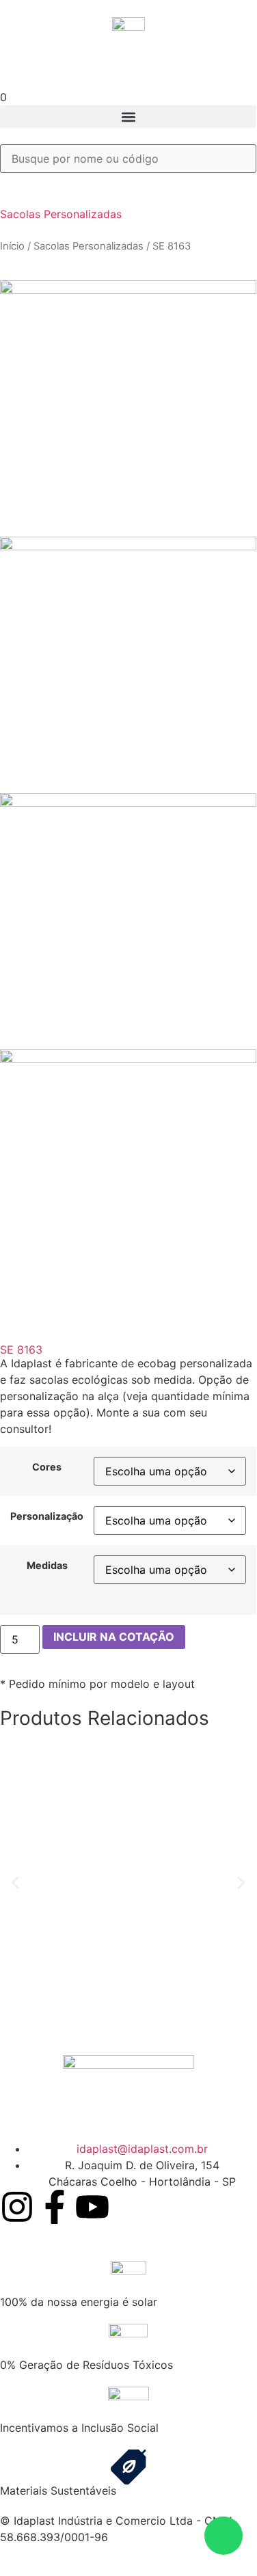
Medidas (47, 1566)
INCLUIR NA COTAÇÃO (114, 1637)
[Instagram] (17, 2207)
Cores (47, 1467)
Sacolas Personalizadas (61, 214)
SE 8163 (21, 1350)
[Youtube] (92, 2207)
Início (12, 246)
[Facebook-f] (55, 2207)
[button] (128, 117)
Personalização (47, 1516)
